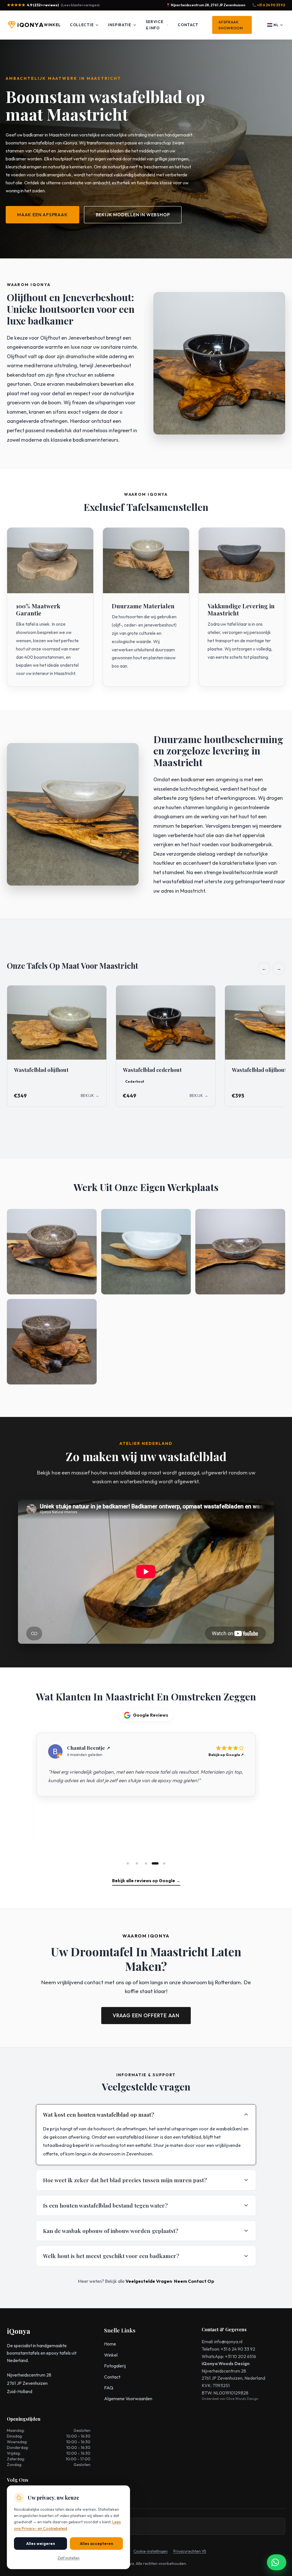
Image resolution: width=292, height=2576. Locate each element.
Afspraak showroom (231, 25)
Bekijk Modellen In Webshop (133, 215)
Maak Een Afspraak (42, 215)
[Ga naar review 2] (137, 1863)
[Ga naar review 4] (155, 1863)
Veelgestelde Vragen (149, 2281)
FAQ (109, 2388)
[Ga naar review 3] (146, 1863)
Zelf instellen (69, 2558)
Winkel (52, 25)
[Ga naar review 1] (128, 1863)
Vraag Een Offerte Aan (146, 2015)
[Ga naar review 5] (164, 1863)
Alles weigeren (41, 2544)
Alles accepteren (97, 2544)
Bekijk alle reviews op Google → (146, 1881)
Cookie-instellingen (151, 2551)
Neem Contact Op (194, 2281)
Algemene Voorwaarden (128, 2398)
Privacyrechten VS (190, 2551)
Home (110, 2344)
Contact (188, 25)
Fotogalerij (115, 2366)
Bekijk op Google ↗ (226, 1755)
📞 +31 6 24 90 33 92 (269, 5)
